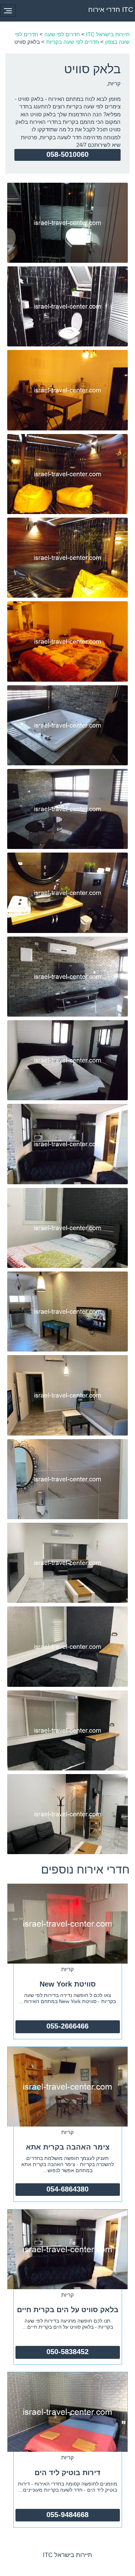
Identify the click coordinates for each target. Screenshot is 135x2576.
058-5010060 (67, 154)
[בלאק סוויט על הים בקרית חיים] (67, 2248)
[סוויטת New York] (67, 1923)
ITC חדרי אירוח (111, 10)
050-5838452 (67, 2352)
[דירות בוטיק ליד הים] (67, 2411)
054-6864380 (67, 2189)
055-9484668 (67, 2515)
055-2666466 (67, 2026)
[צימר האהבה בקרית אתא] (67, 2086)
